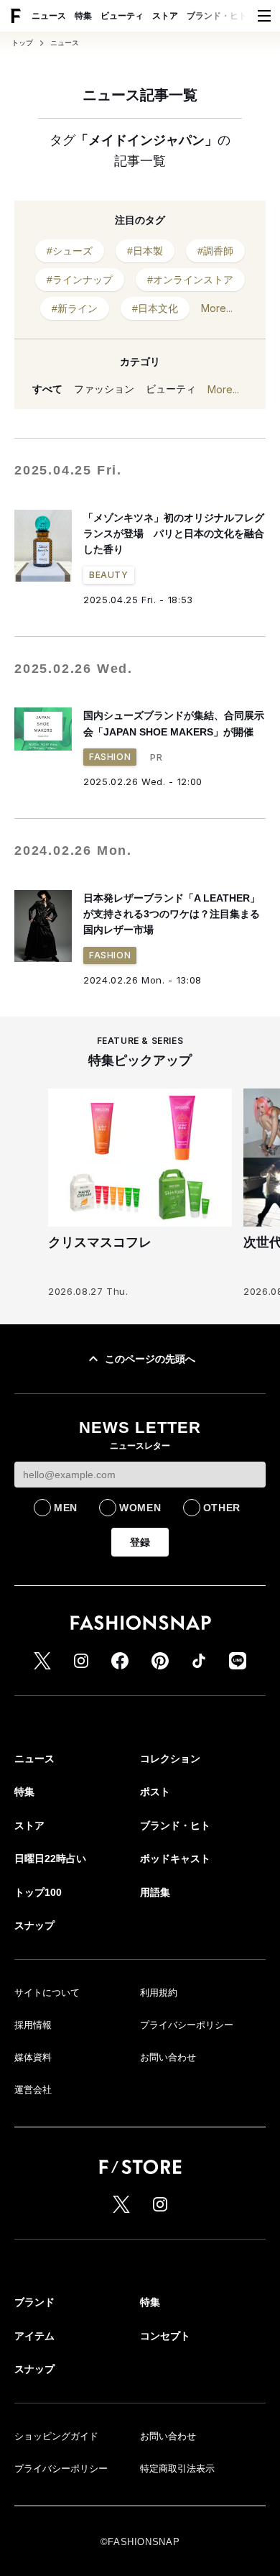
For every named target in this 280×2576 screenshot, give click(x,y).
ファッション (104, 389)
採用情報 (33, 2025)
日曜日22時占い (50, 1858)
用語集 (155, 1892)
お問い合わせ (168, 2057)
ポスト (155, 1792)
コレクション (170, 1759)
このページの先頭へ (150, 1359)
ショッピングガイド (56, 2436)
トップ (22, 43)
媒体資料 (33, 2057)
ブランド (34, 2302)
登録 (140, 1542)
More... (217, 308)
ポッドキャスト (175, 1858)
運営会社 (33, 2090)
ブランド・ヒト (217, 16)
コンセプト (165, 2336)
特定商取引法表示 (177, 2469)
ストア (165, 16)
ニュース (49, 16)
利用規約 (159, 1993)
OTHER (222, 1508)
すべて (47, 389)
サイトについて (47, 1993)
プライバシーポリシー (187, 2025)
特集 (83, 16)
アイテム (34, 2336)
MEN (66, 1508)
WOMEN (140, 1508)
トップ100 (38, 1892)
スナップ (34, 1925)
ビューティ (122, 16)
